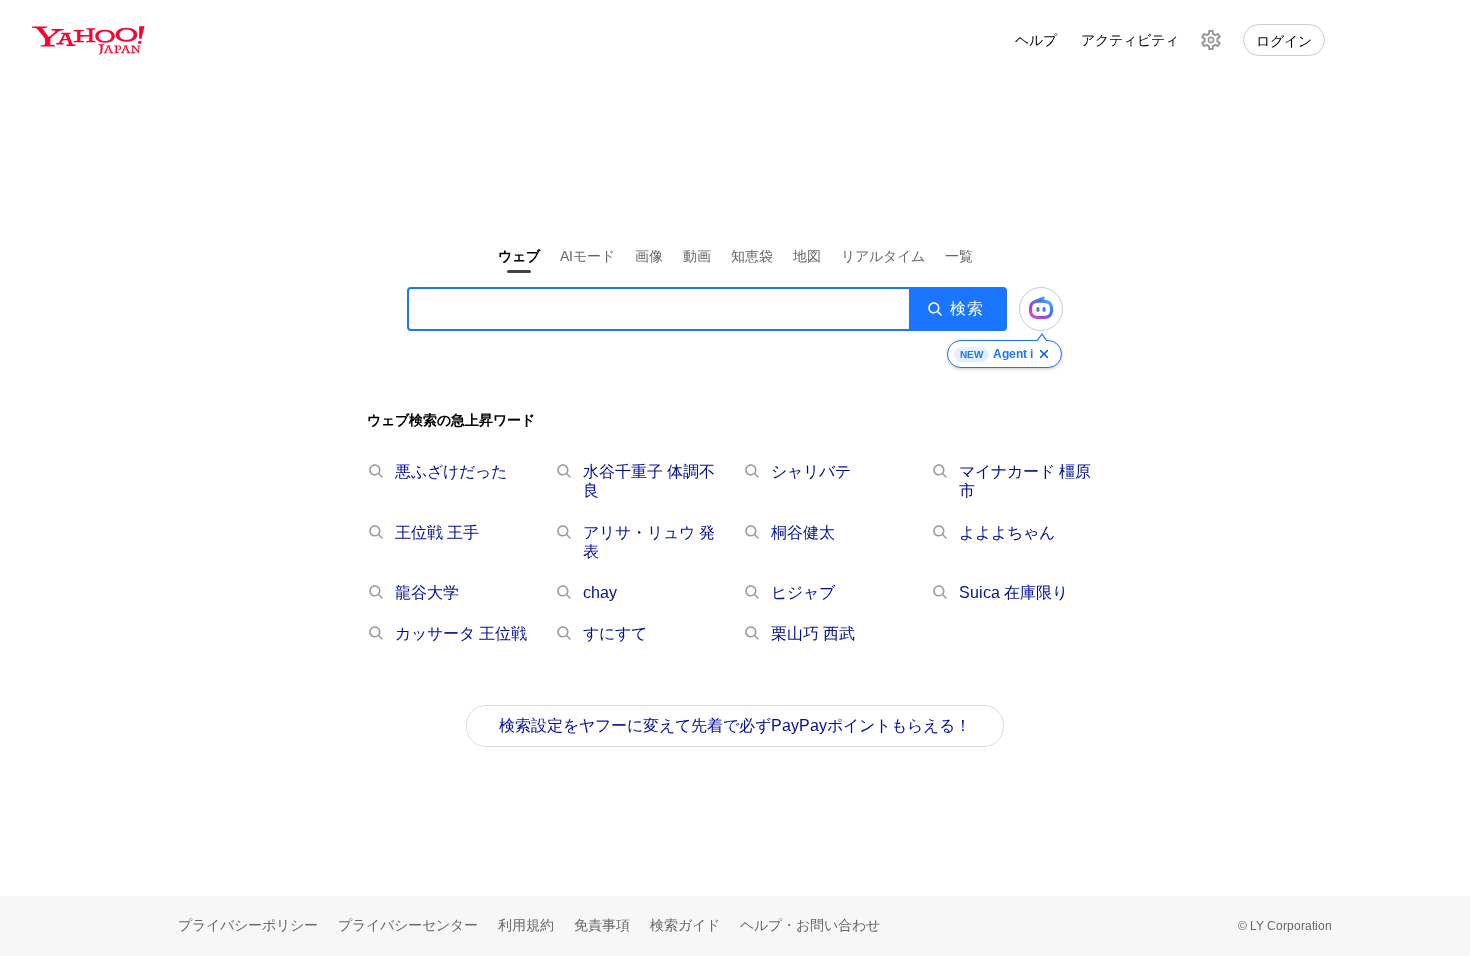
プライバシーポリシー (248, 925)
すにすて (615, 633)
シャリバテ (811, 471)
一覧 (959, 256)
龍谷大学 (427, 592)
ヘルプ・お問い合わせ (810, 925)
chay (600, 592)
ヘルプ (1036, 40)
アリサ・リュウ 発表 (649, 542)
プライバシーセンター (408, 925)
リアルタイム (883, 256)
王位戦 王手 (437, 532)
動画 (697, 256)
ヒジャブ (803, 592)
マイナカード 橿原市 (1025, 481)
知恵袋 (752, 256)
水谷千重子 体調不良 (649, 481)
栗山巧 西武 (813, 633)
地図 (807, 256)
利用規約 (526, 925)
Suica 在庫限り (1013, 592)
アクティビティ (1130, 40)
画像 (649, 256)
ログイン (1284, 41)
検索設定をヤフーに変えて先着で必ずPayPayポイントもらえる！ (735, 725)
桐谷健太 (803, 532)
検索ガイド (685, 925)
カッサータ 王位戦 (461, 633)
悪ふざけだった (451, 471)
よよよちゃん (1007, 532)
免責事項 (602, 925)
